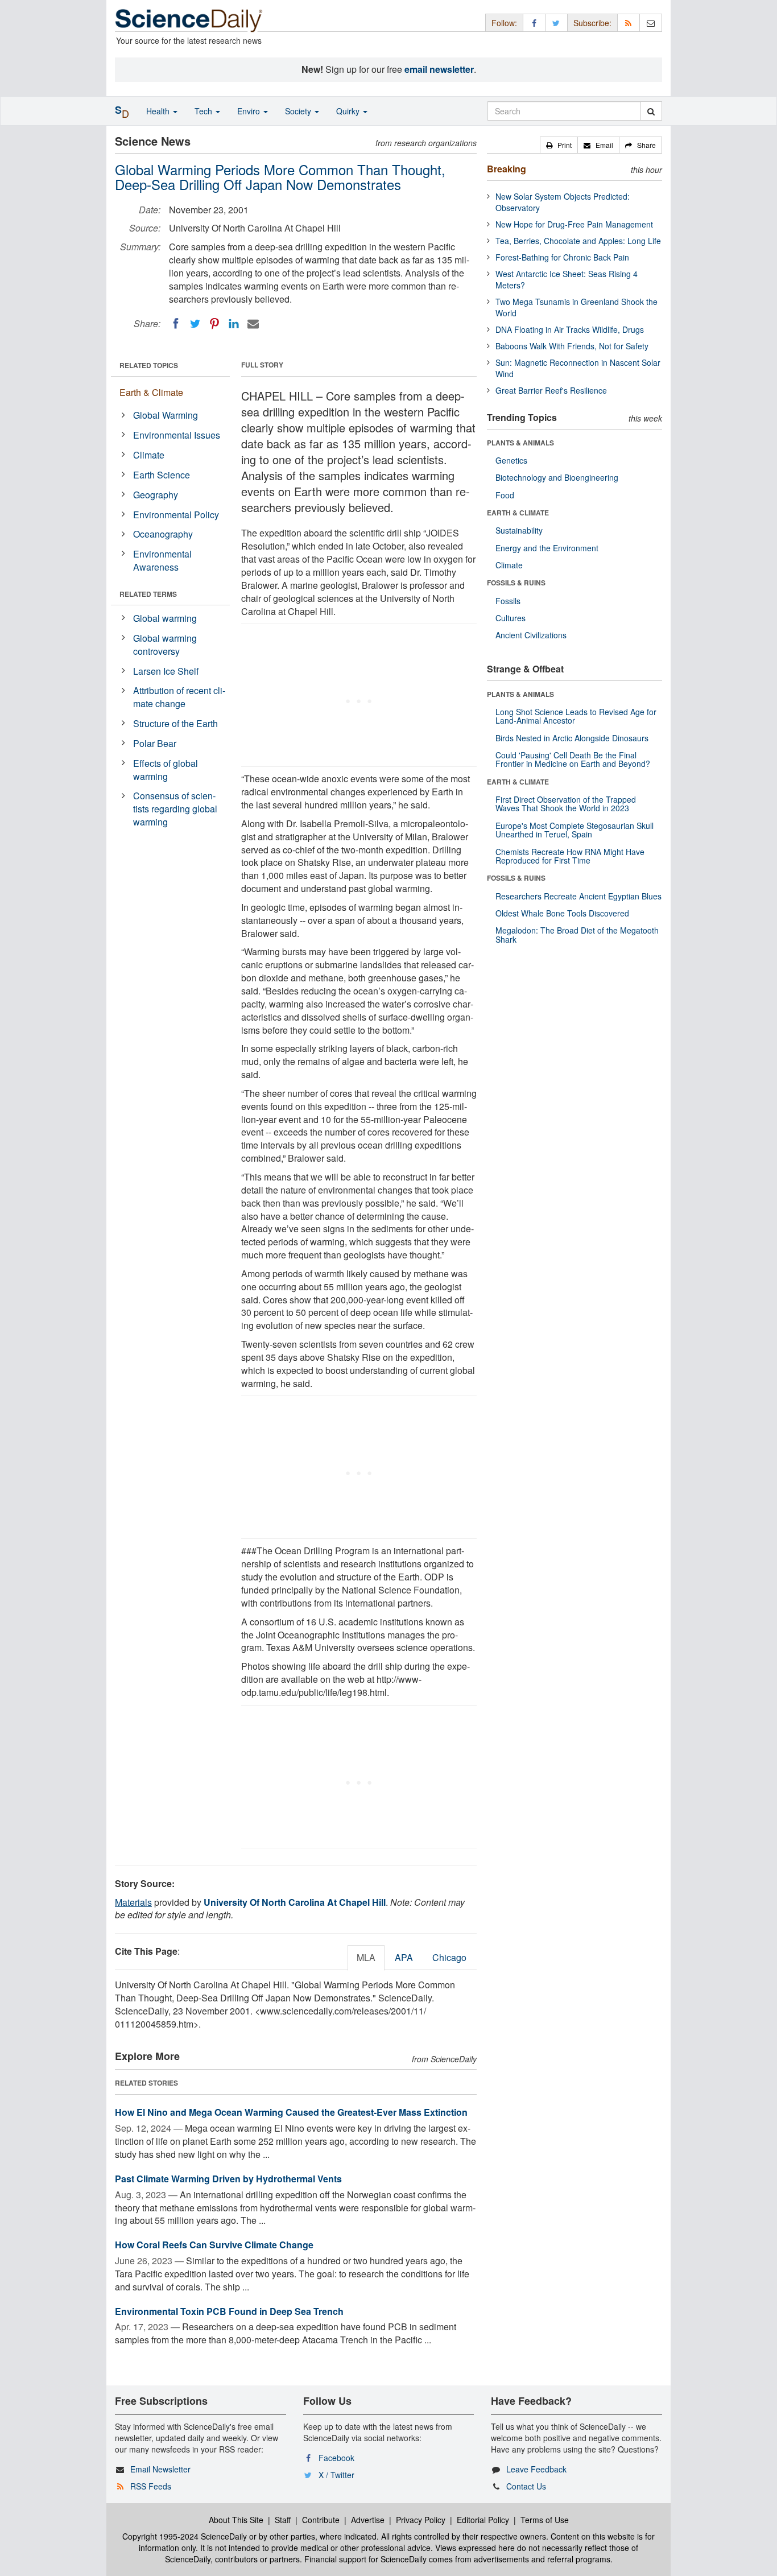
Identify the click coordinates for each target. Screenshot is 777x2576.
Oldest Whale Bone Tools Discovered (562, 913)
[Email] (253, 324)
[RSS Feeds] (629, 22)
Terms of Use (545, 2520)
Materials (133, 1902)
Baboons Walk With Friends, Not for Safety (572, 346)
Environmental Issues (177, 435)
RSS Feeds (151, 2486)
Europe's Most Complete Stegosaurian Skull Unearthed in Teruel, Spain (575, 830)
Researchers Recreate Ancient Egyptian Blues (578, 896)
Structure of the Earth (175, 723)
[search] (651, 111)
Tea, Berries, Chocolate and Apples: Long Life (578, 241)
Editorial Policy (483, 2520)
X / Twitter (336, 2475)
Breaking (507, 169)
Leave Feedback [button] (536, 2469)
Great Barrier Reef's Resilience (551, 390)
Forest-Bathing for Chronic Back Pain (562, 257)
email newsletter (439, 69)
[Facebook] (176, 324)
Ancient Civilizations (531, 635)
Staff (283, 2520)
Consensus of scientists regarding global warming (175, 809)
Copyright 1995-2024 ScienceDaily (185, 2536)
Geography (156, 495)
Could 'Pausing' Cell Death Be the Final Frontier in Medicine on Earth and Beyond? (573, 759)
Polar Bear (155, 743)
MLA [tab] (366, 1957)
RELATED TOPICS (149, 365)
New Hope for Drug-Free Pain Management (574, 224)
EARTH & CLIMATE (518, 513)
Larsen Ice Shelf (166, 671)
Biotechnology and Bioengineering (557, 477)
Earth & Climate (151, 392)
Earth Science (162, 475)
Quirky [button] (349, 111)
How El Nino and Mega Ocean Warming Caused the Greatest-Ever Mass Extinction (291, 2112)
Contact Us (526, 2486)
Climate (149, 455)
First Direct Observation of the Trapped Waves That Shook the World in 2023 (566, 804)
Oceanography (163, 534)
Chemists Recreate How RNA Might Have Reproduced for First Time (570, 856)
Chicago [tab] (449, 1957)
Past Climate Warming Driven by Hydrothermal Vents (228, 2179)
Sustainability (519, 530)
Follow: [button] (504, 23)
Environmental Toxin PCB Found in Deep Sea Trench (229, 2311)
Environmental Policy (176, 515)
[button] (559, 145)
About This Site (236, 2520)
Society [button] (299, 111)
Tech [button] (204, 111)
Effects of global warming (166, 770)
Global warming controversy (165, 645)
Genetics (511, 460)
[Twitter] (195, 324)
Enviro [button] (250, 111)
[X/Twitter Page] (556, 22)
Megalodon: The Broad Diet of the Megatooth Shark (577, 934)
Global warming (165, 618)
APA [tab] (404, 1957)
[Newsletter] (651, 22)
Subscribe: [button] (592, 23)
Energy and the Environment (547, 548)
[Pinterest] (214, 324)
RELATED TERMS (148, 594)
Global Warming (166, 415)
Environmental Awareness (162, 560)
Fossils (508, 601)
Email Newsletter (160, 2469)
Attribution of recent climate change (179, 697)
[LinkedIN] (234, 324)
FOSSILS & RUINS (516, 583)
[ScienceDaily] (189, 20)
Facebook (336, 2458)
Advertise (368, 2520)
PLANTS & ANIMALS (520, 443)
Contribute (321, 2520)
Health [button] (159, 111)
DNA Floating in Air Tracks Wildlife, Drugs (570, 329)
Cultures (511, 618)
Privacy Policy (421, 2520)
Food (505, 495)
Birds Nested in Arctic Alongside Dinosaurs (572, 738)
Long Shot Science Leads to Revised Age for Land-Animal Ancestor (576, 716)
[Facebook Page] (534, 22)
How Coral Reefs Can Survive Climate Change (214, 2245)
